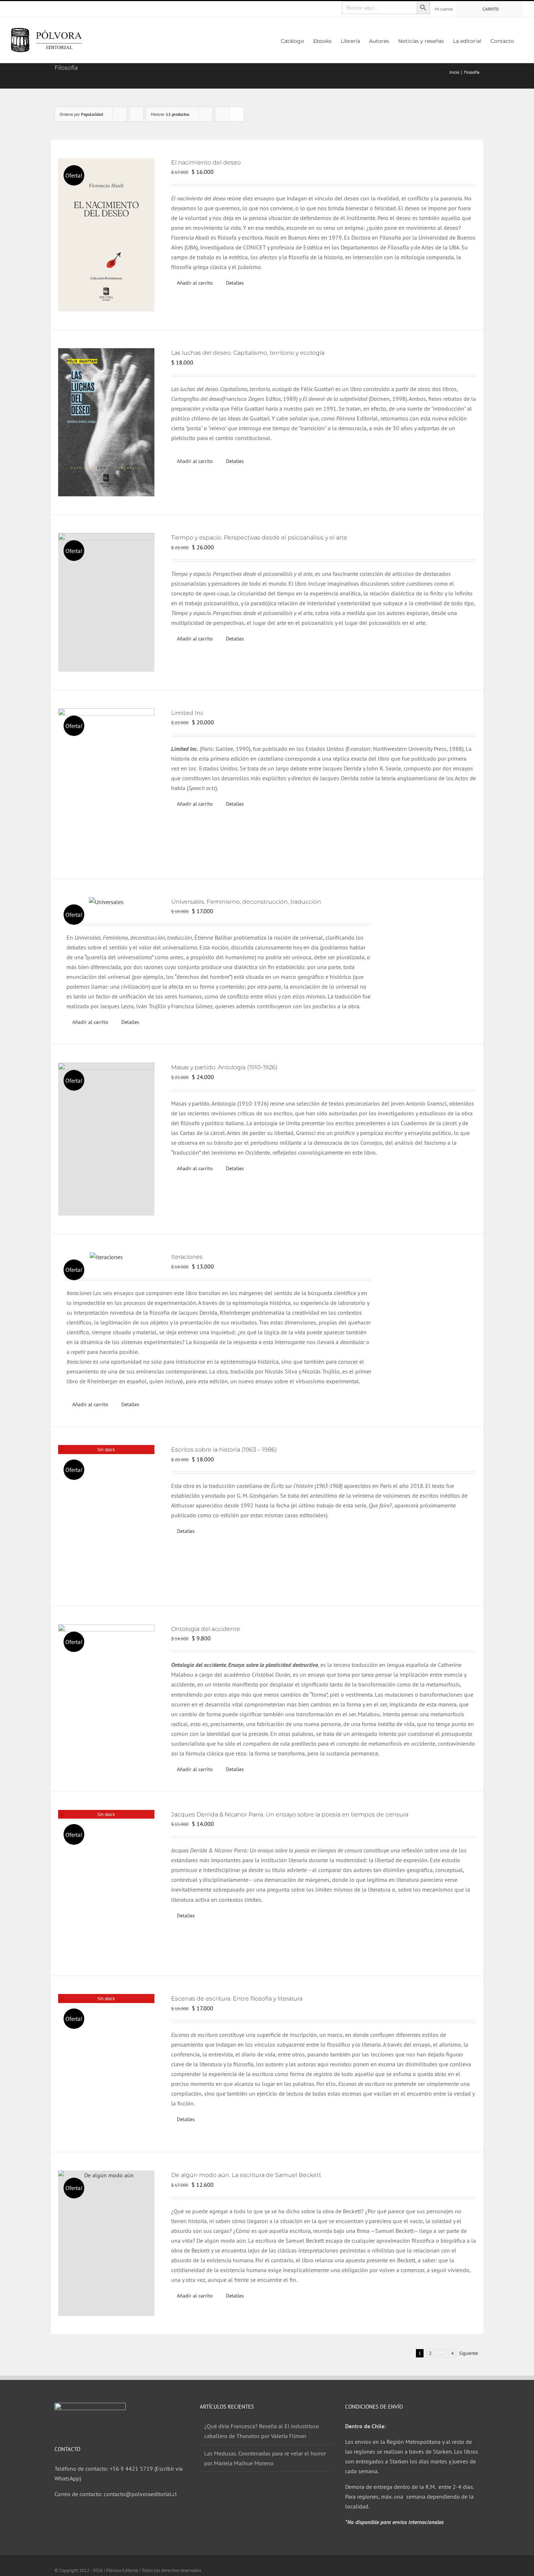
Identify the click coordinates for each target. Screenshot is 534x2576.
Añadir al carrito (195, 283)
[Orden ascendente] (136, 114)
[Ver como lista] (237, 114)
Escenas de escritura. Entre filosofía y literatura (237, 1999)
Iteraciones (187, 1257)
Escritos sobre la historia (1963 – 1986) (224, 1450)
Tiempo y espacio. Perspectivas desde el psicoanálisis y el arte (259, 538)
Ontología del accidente (206, 1629)
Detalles (235, 283)
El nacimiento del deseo (206, 162)
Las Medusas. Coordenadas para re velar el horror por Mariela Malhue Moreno (265, 2458)
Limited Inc (187, 713)
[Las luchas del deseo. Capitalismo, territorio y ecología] (106, 422)
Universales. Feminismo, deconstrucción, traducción (246, 902)
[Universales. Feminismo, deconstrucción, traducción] (106, 902)
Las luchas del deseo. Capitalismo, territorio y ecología (248, 353)
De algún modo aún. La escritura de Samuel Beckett (246, 2175)
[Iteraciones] (106, 1257)
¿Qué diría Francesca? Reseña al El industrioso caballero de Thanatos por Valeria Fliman (262, 2431)
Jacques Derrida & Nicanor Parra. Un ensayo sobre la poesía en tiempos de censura (290, 1814)
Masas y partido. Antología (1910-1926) (224, 1067)
